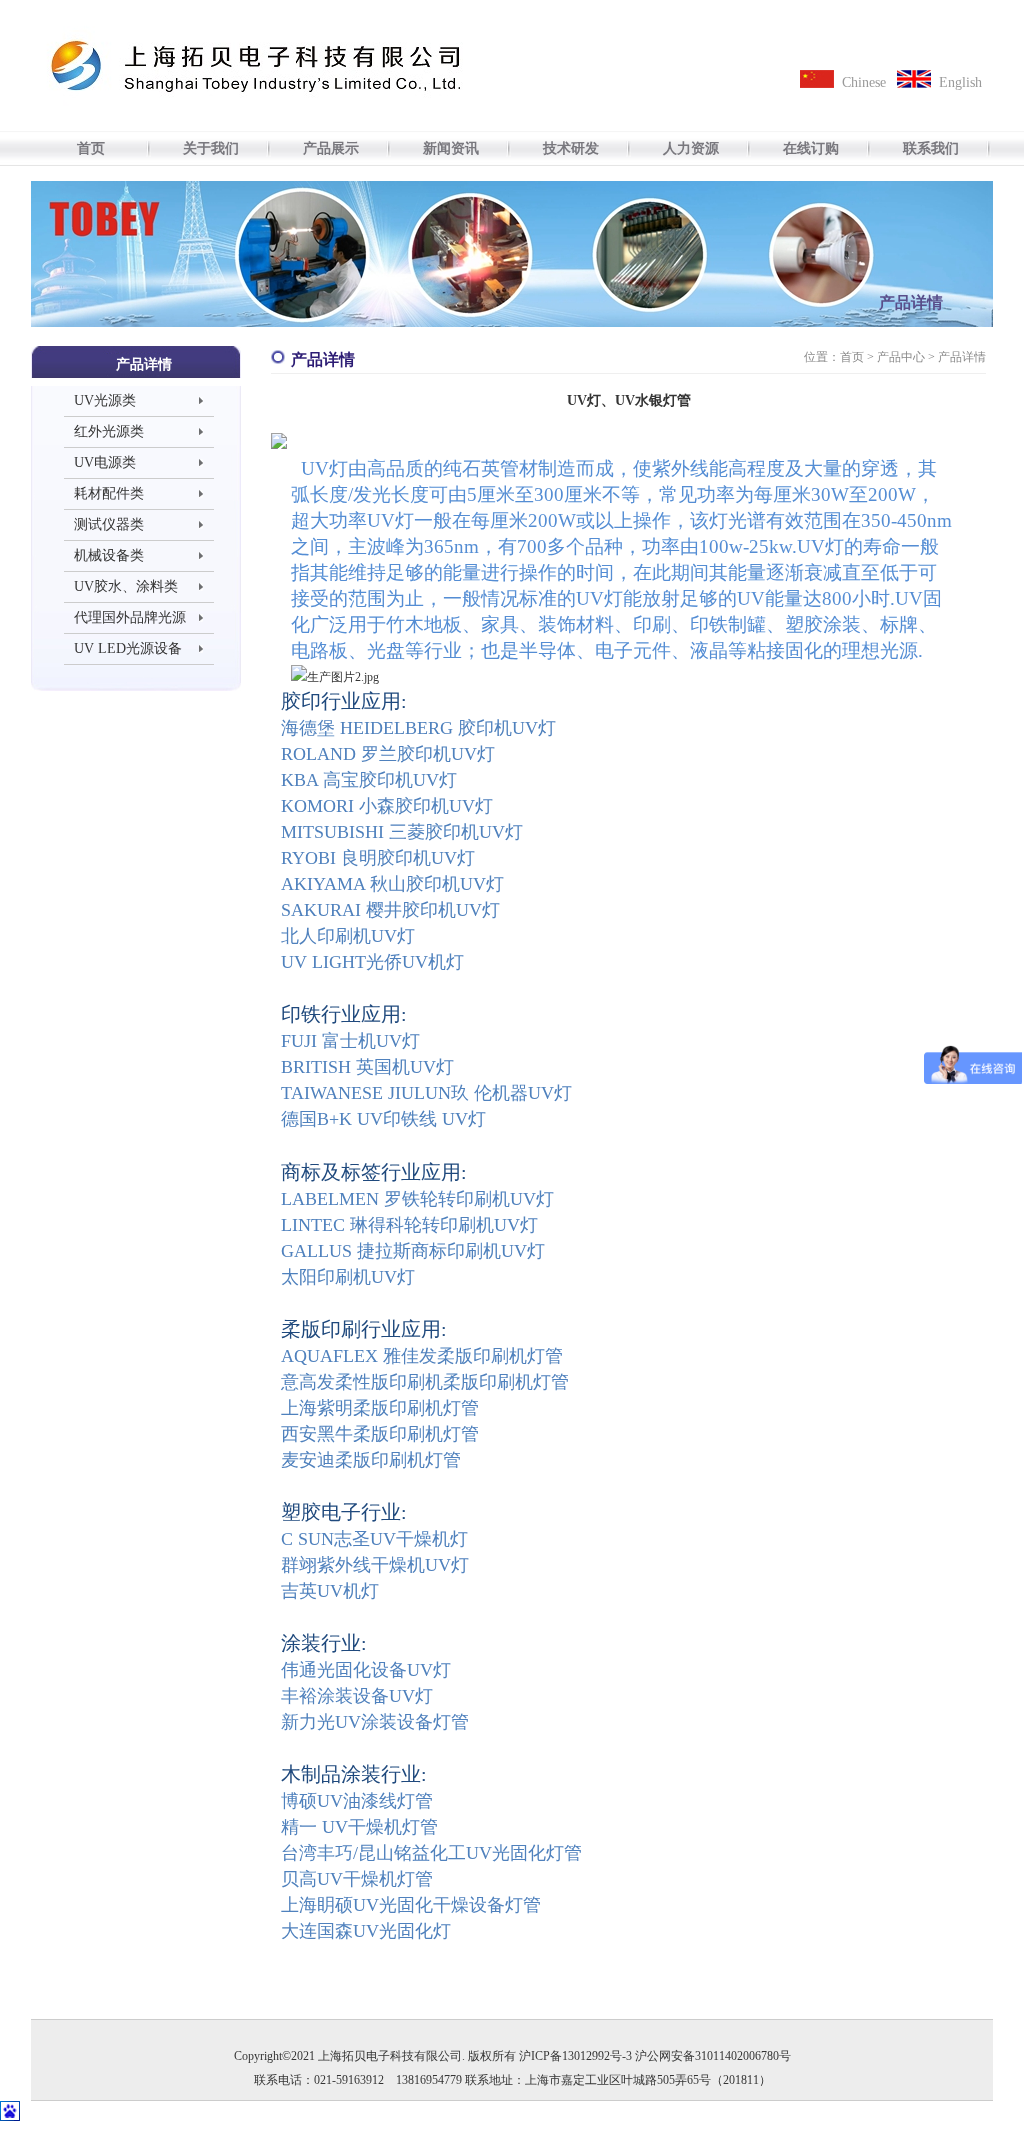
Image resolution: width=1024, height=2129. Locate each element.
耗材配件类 (109, 493)
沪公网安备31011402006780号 (713, 2056)
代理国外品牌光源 (130, 617)
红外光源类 (109, 431)
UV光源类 (105, 400)
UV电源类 (105, 462)
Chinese (864, 82)
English (960, 82)
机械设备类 (109, 555)
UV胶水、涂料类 (126, 586)
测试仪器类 (109, 524)
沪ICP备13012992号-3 (575, 2056)
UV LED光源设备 (128, 648)
